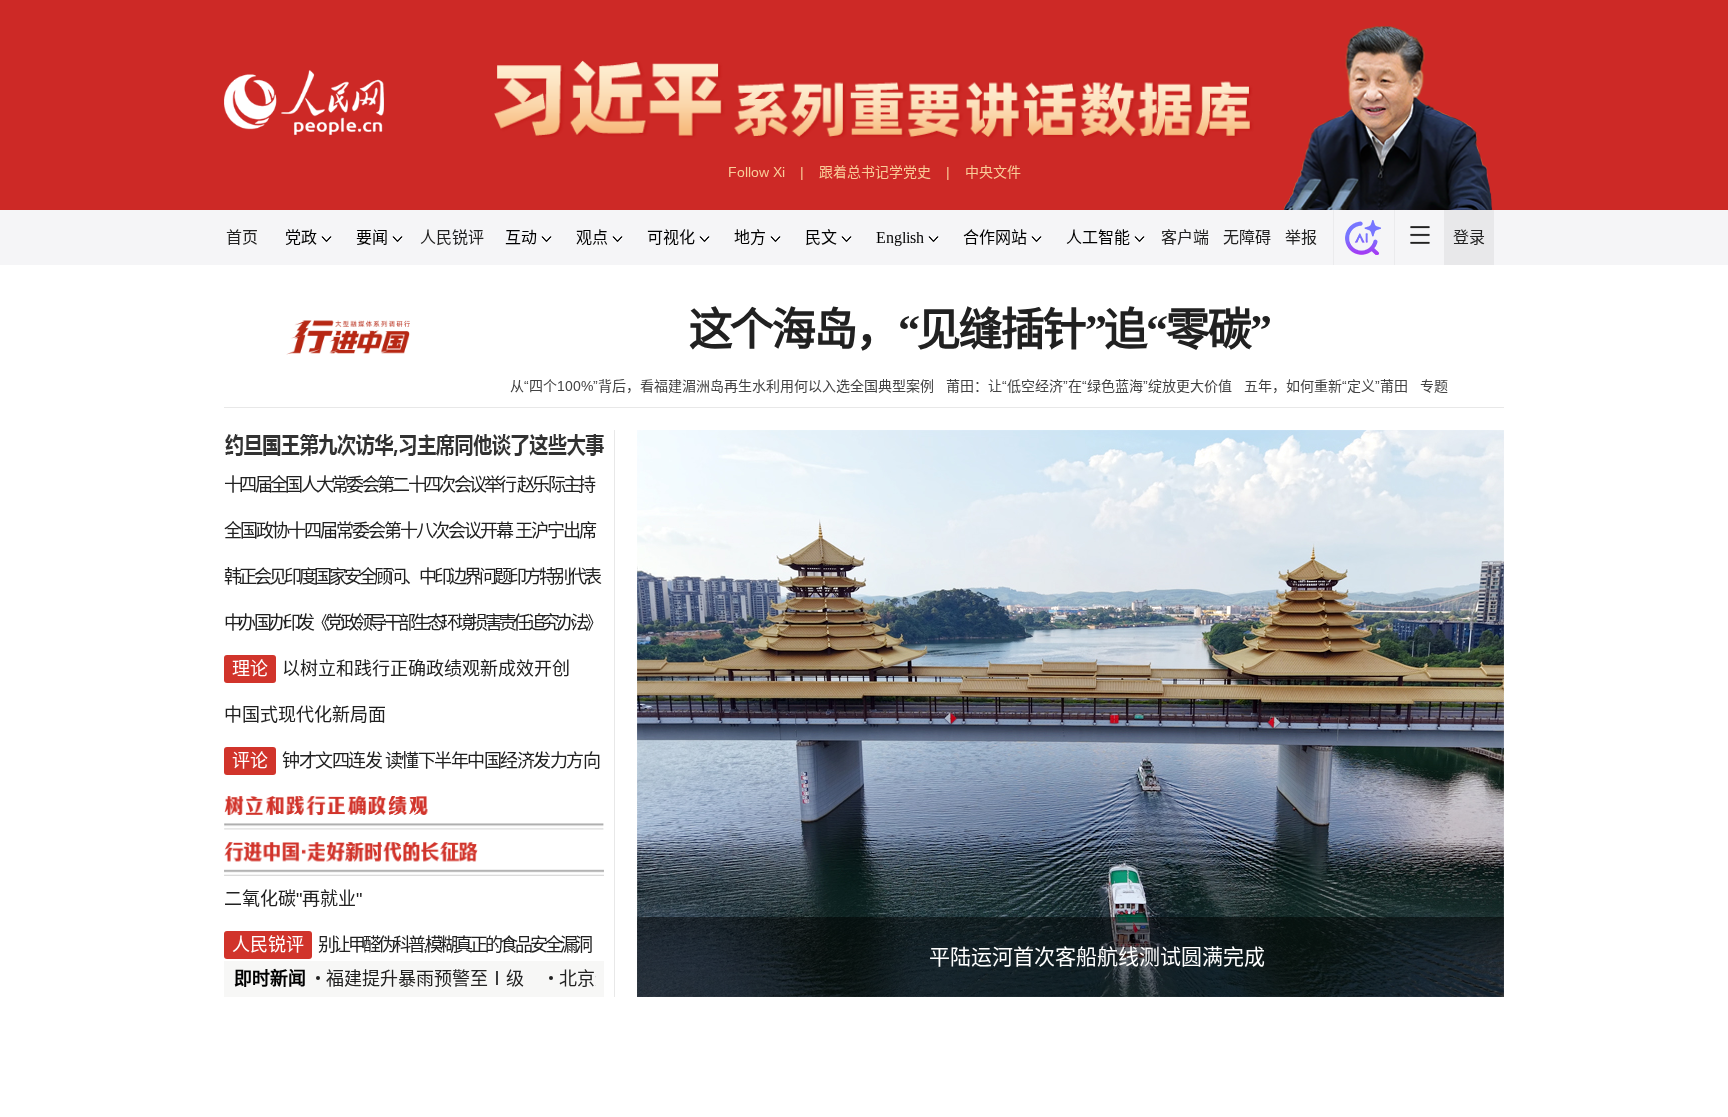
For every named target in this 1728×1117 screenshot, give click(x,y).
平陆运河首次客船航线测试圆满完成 (1097, 956)
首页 (242, 237)
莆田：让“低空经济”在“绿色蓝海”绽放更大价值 (1089, 386)
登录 (1469, 237)
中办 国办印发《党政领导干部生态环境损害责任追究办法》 (412, 623)
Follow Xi (756, 172)
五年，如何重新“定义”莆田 (1326, 386)
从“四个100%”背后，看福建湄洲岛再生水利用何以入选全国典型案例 (722, 386)
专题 (1434, 386)
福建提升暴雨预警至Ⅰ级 (425, 979)
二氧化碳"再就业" (293, 899)
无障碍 (1247, 237)
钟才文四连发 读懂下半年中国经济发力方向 (440, 761)
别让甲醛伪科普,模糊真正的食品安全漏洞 (454, 945)
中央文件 (993, 172)
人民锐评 (452, 237)
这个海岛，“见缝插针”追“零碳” (979, 330)
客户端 (1185, 237)
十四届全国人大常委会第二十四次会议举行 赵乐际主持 (409, 485)
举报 (1301, 237)
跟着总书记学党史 (875, 172)
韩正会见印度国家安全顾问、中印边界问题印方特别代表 (411, 577)
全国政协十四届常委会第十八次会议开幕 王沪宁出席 (409, 531)
